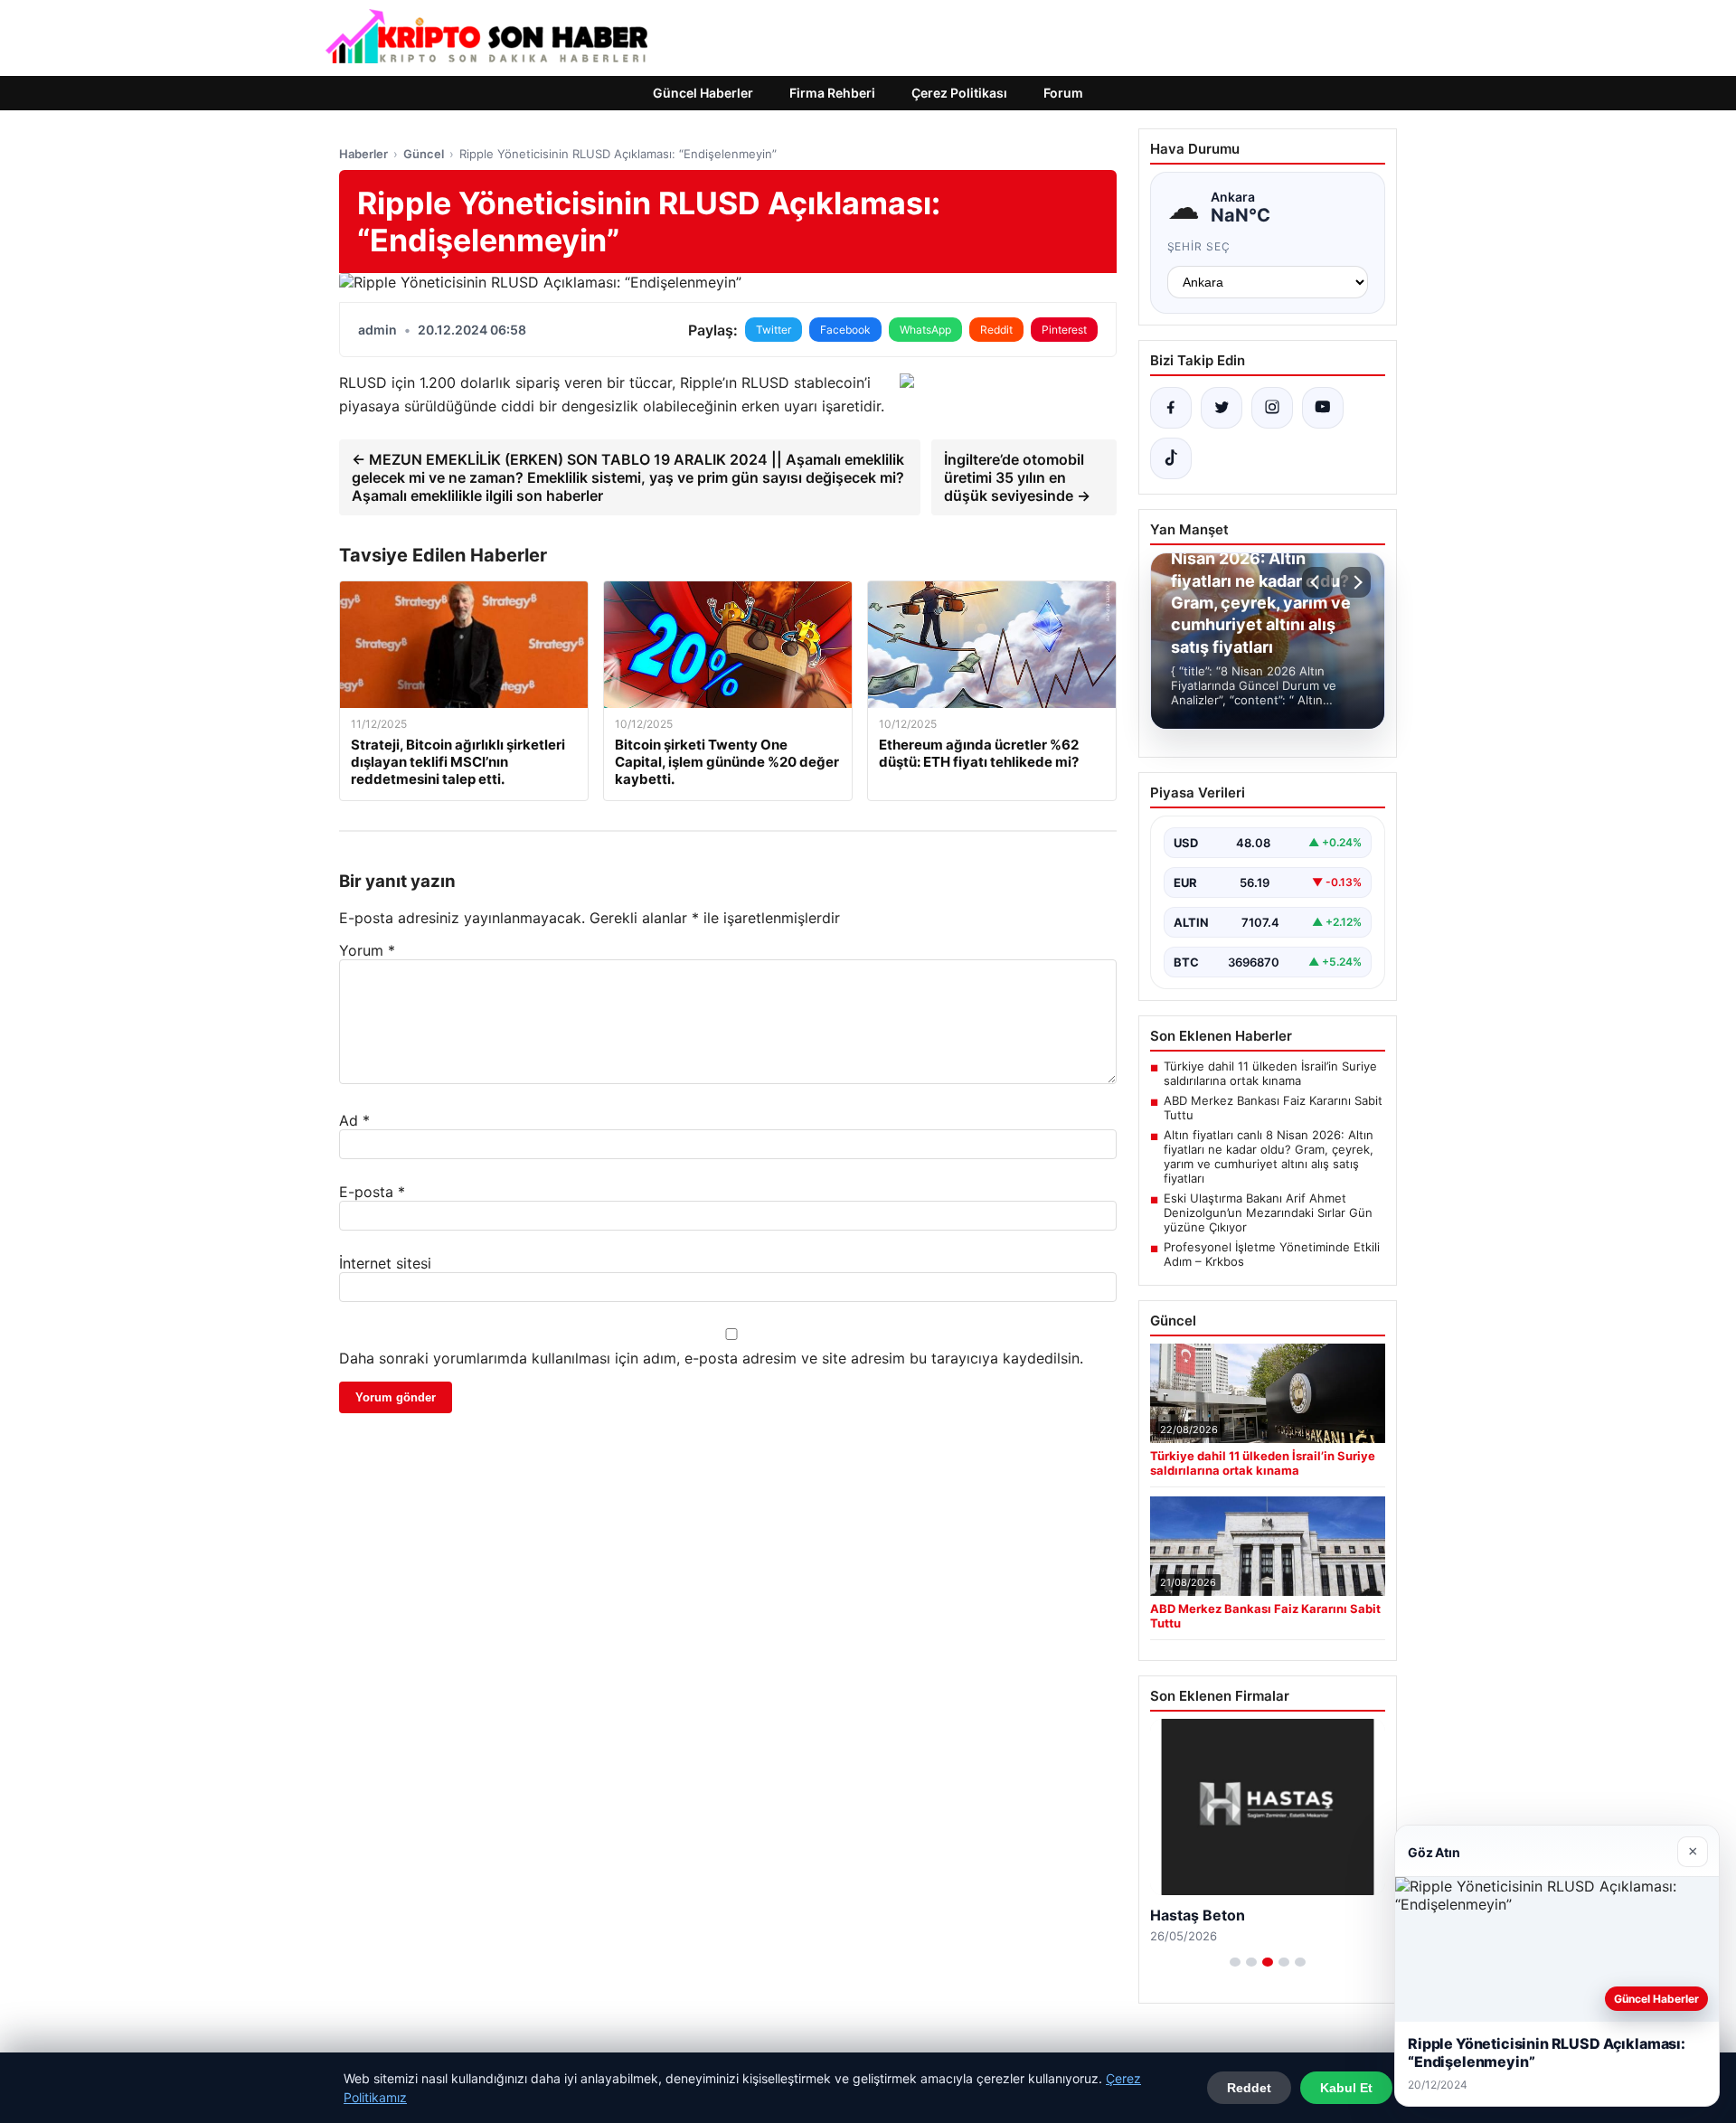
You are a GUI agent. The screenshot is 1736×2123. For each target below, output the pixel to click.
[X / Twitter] (1222, 408)
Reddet (1249, 2088)
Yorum (367, 950)
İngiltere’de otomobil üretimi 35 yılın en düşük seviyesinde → (1017, 477)
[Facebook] (1171, 408)
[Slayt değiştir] (1235, 1962)
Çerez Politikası (959, 93)
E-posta (372, 1192)
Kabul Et (1346, 2088)
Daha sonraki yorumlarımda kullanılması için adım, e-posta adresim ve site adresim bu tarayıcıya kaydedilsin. (711, 1358)
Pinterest (1064, 330)
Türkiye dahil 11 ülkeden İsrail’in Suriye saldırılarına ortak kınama (1270, 1073)
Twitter (774, 330)
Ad (354, 1120)
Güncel (424, 154)
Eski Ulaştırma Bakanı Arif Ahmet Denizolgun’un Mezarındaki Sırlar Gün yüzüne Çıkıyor (1268, 1212)
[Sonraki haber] (1355, 582)
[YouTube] (1323, 408)
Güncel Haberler (703, 93)
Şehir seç (1199, 246)
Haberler (363, 154)
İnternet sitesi (385, 1263)
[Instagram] (1272, 408)
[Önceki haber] (1317, 582)
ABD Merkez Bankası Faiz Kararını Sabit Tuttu (1273, 1108)
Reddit (996, 330)
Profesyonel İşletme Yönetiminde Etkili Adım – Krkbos (1272, 1254)
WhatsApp (925, 330)
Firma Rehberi (832, 93)
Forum (1063, 93)
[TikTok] (1171, 458)
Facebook (845, 330)
